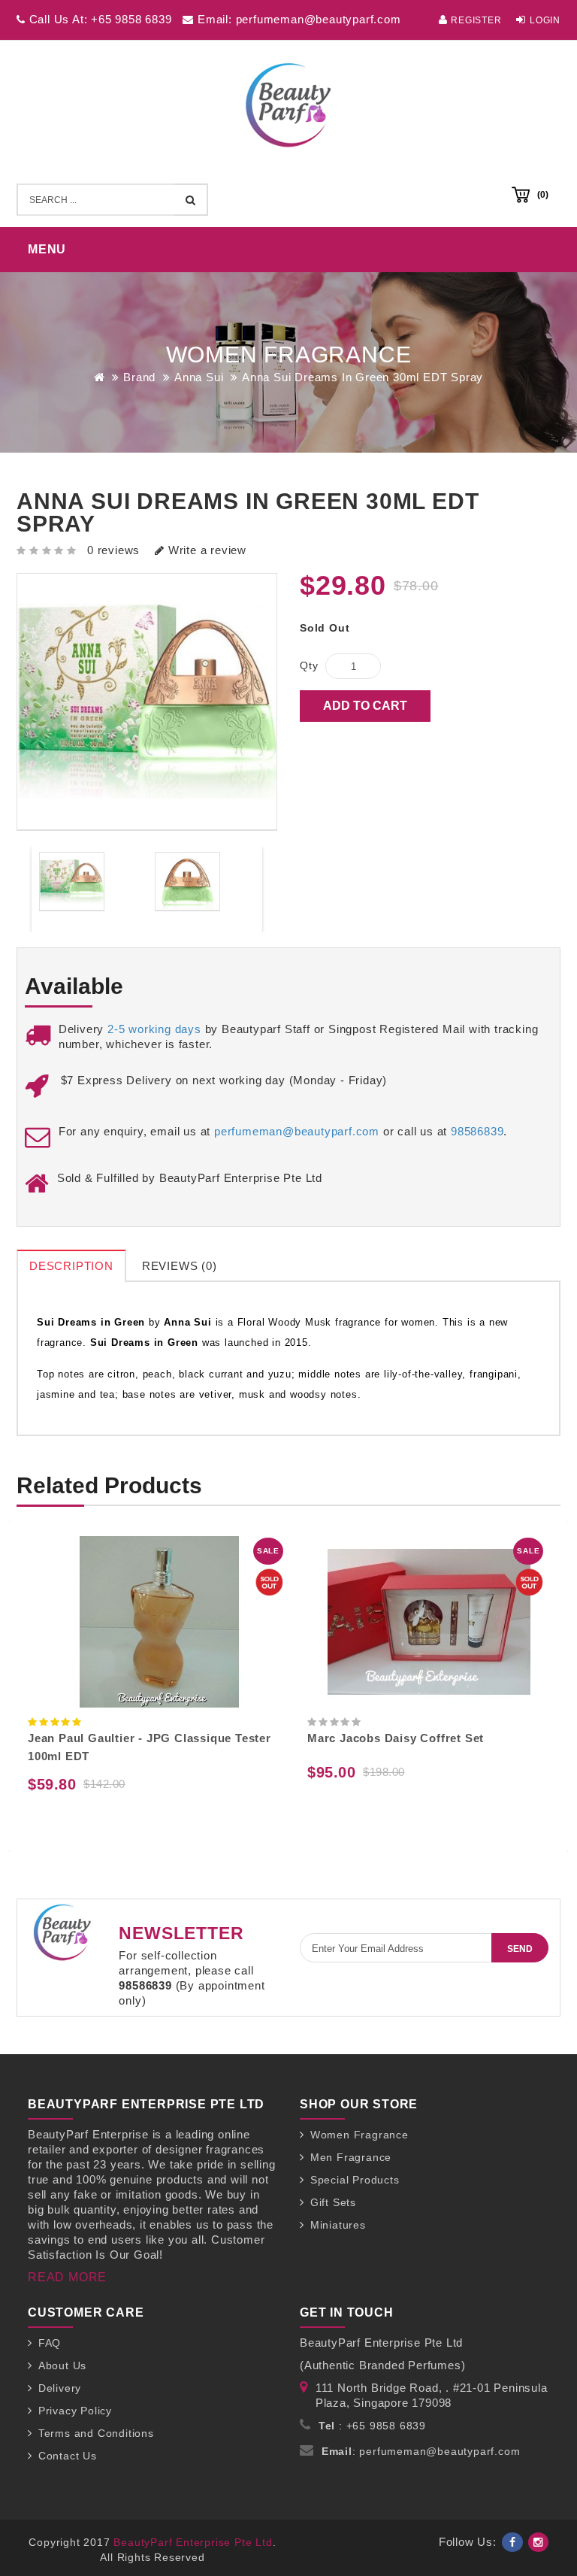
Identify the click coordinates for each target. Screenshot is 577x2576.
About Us (62, 2365)
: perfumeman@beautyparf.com (421, 2451)
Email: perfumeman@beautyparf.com (297, 19)
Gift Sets (333, 2202)
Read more (67, 2277)
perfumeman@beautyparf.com (297, 1131)
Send (520, 1949)
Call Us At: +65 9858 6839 (99, 19)
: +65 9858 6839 (372, 2426)
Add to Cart (365, 706)
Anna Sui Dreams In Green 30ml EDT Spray (363, 377)
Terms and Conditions (96, 2433)
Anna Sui (199, 377)
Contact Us (68, 2456)
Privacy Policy (75, 2411)
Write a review (205, 550)
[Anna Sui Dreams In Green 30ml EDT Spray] (72, 882)
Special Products (355, 2180)
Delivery (60, 2388)
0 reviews (113, 550)
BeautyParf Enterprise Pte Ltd (193, 2542)
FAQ (50, 2343)
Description (71, 1266)
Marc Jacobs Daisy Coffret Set (396, 1738)
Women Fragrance (359, 2135)
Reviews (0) (180, 1266)
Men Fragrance (351, 2157)
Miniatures (338, 2225)
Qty (309, 665)
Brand (139, 377)
